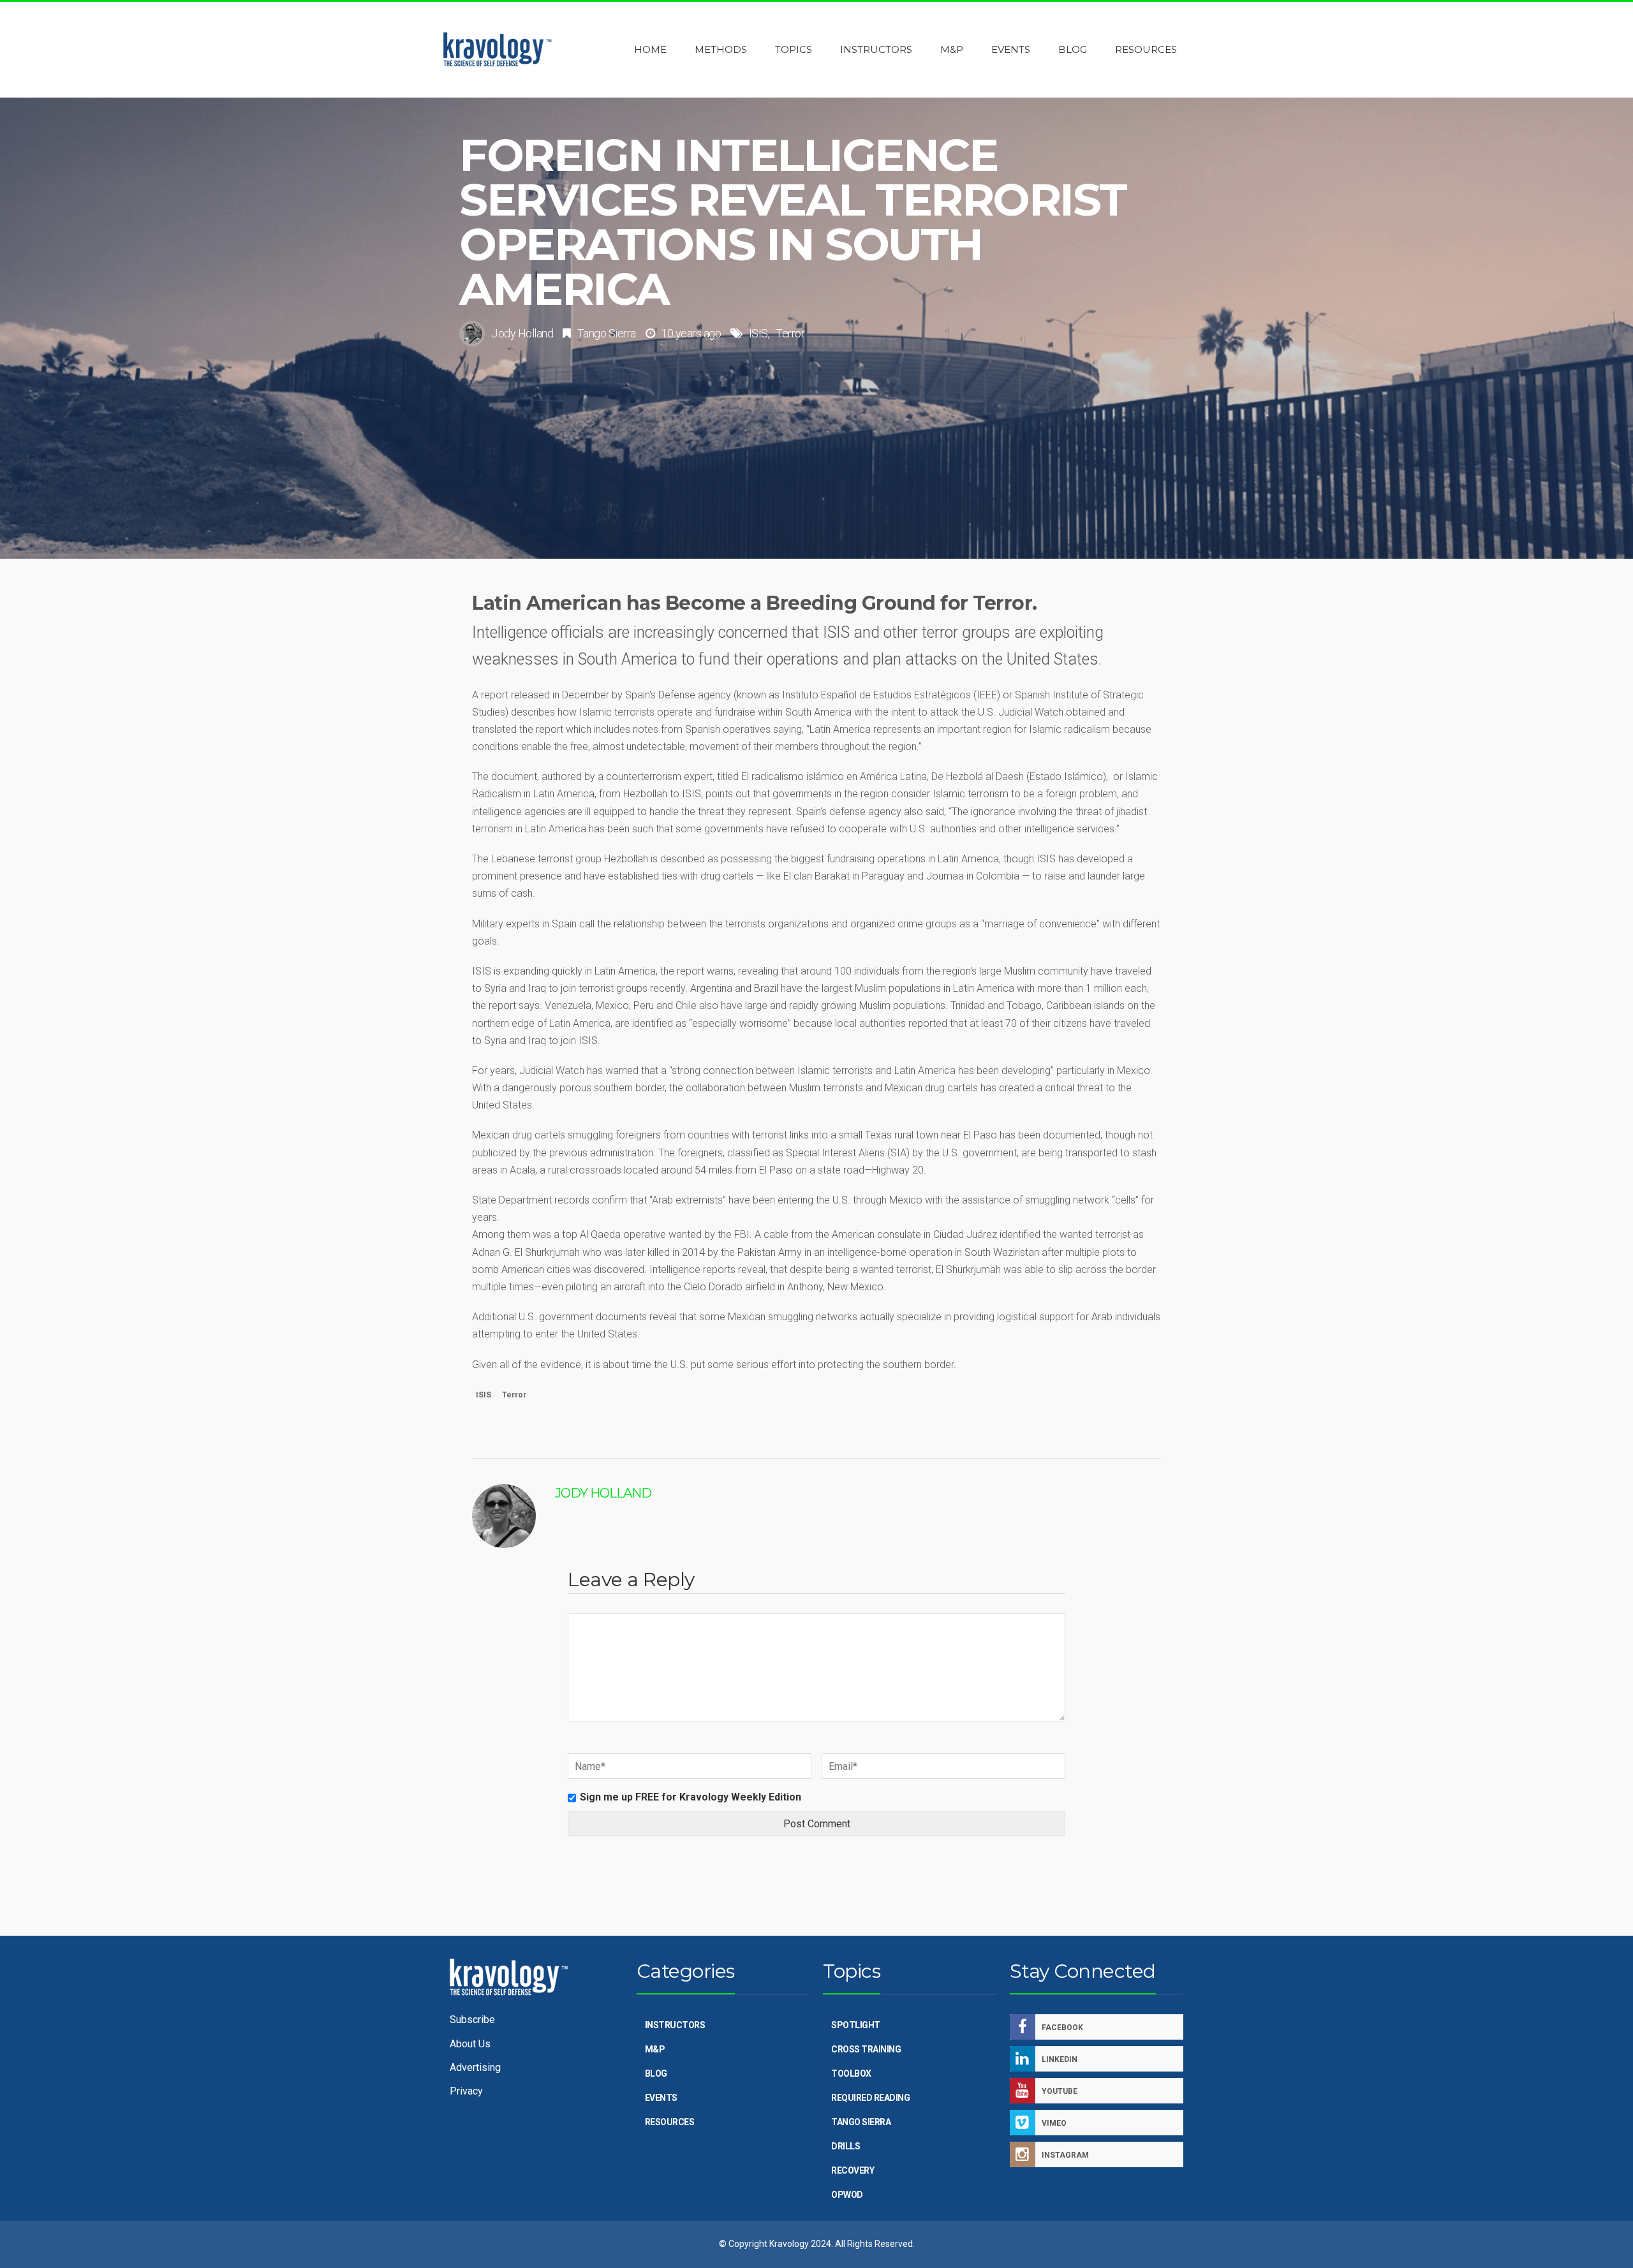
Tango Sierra (607, 333)
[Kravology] (498, 50)
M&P (655, 2049)
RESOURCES (670, 2122)
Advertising (475, 2067)
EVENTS (661, 2098)
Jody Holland (522, 333)
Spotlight (856, 2025)
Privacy (466, 2091)
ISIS (758, 333)
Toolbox (851, 2073)
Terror (790, 333)
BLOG (656, 2073)
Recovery (853, 2170)
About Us (470, 2044)
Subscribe (472, 2020)
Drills (846, 2146)
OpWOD (847, 2195)
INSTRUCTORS (675, 2025)
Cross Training (866, 2049)
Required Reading (870, 2098)
